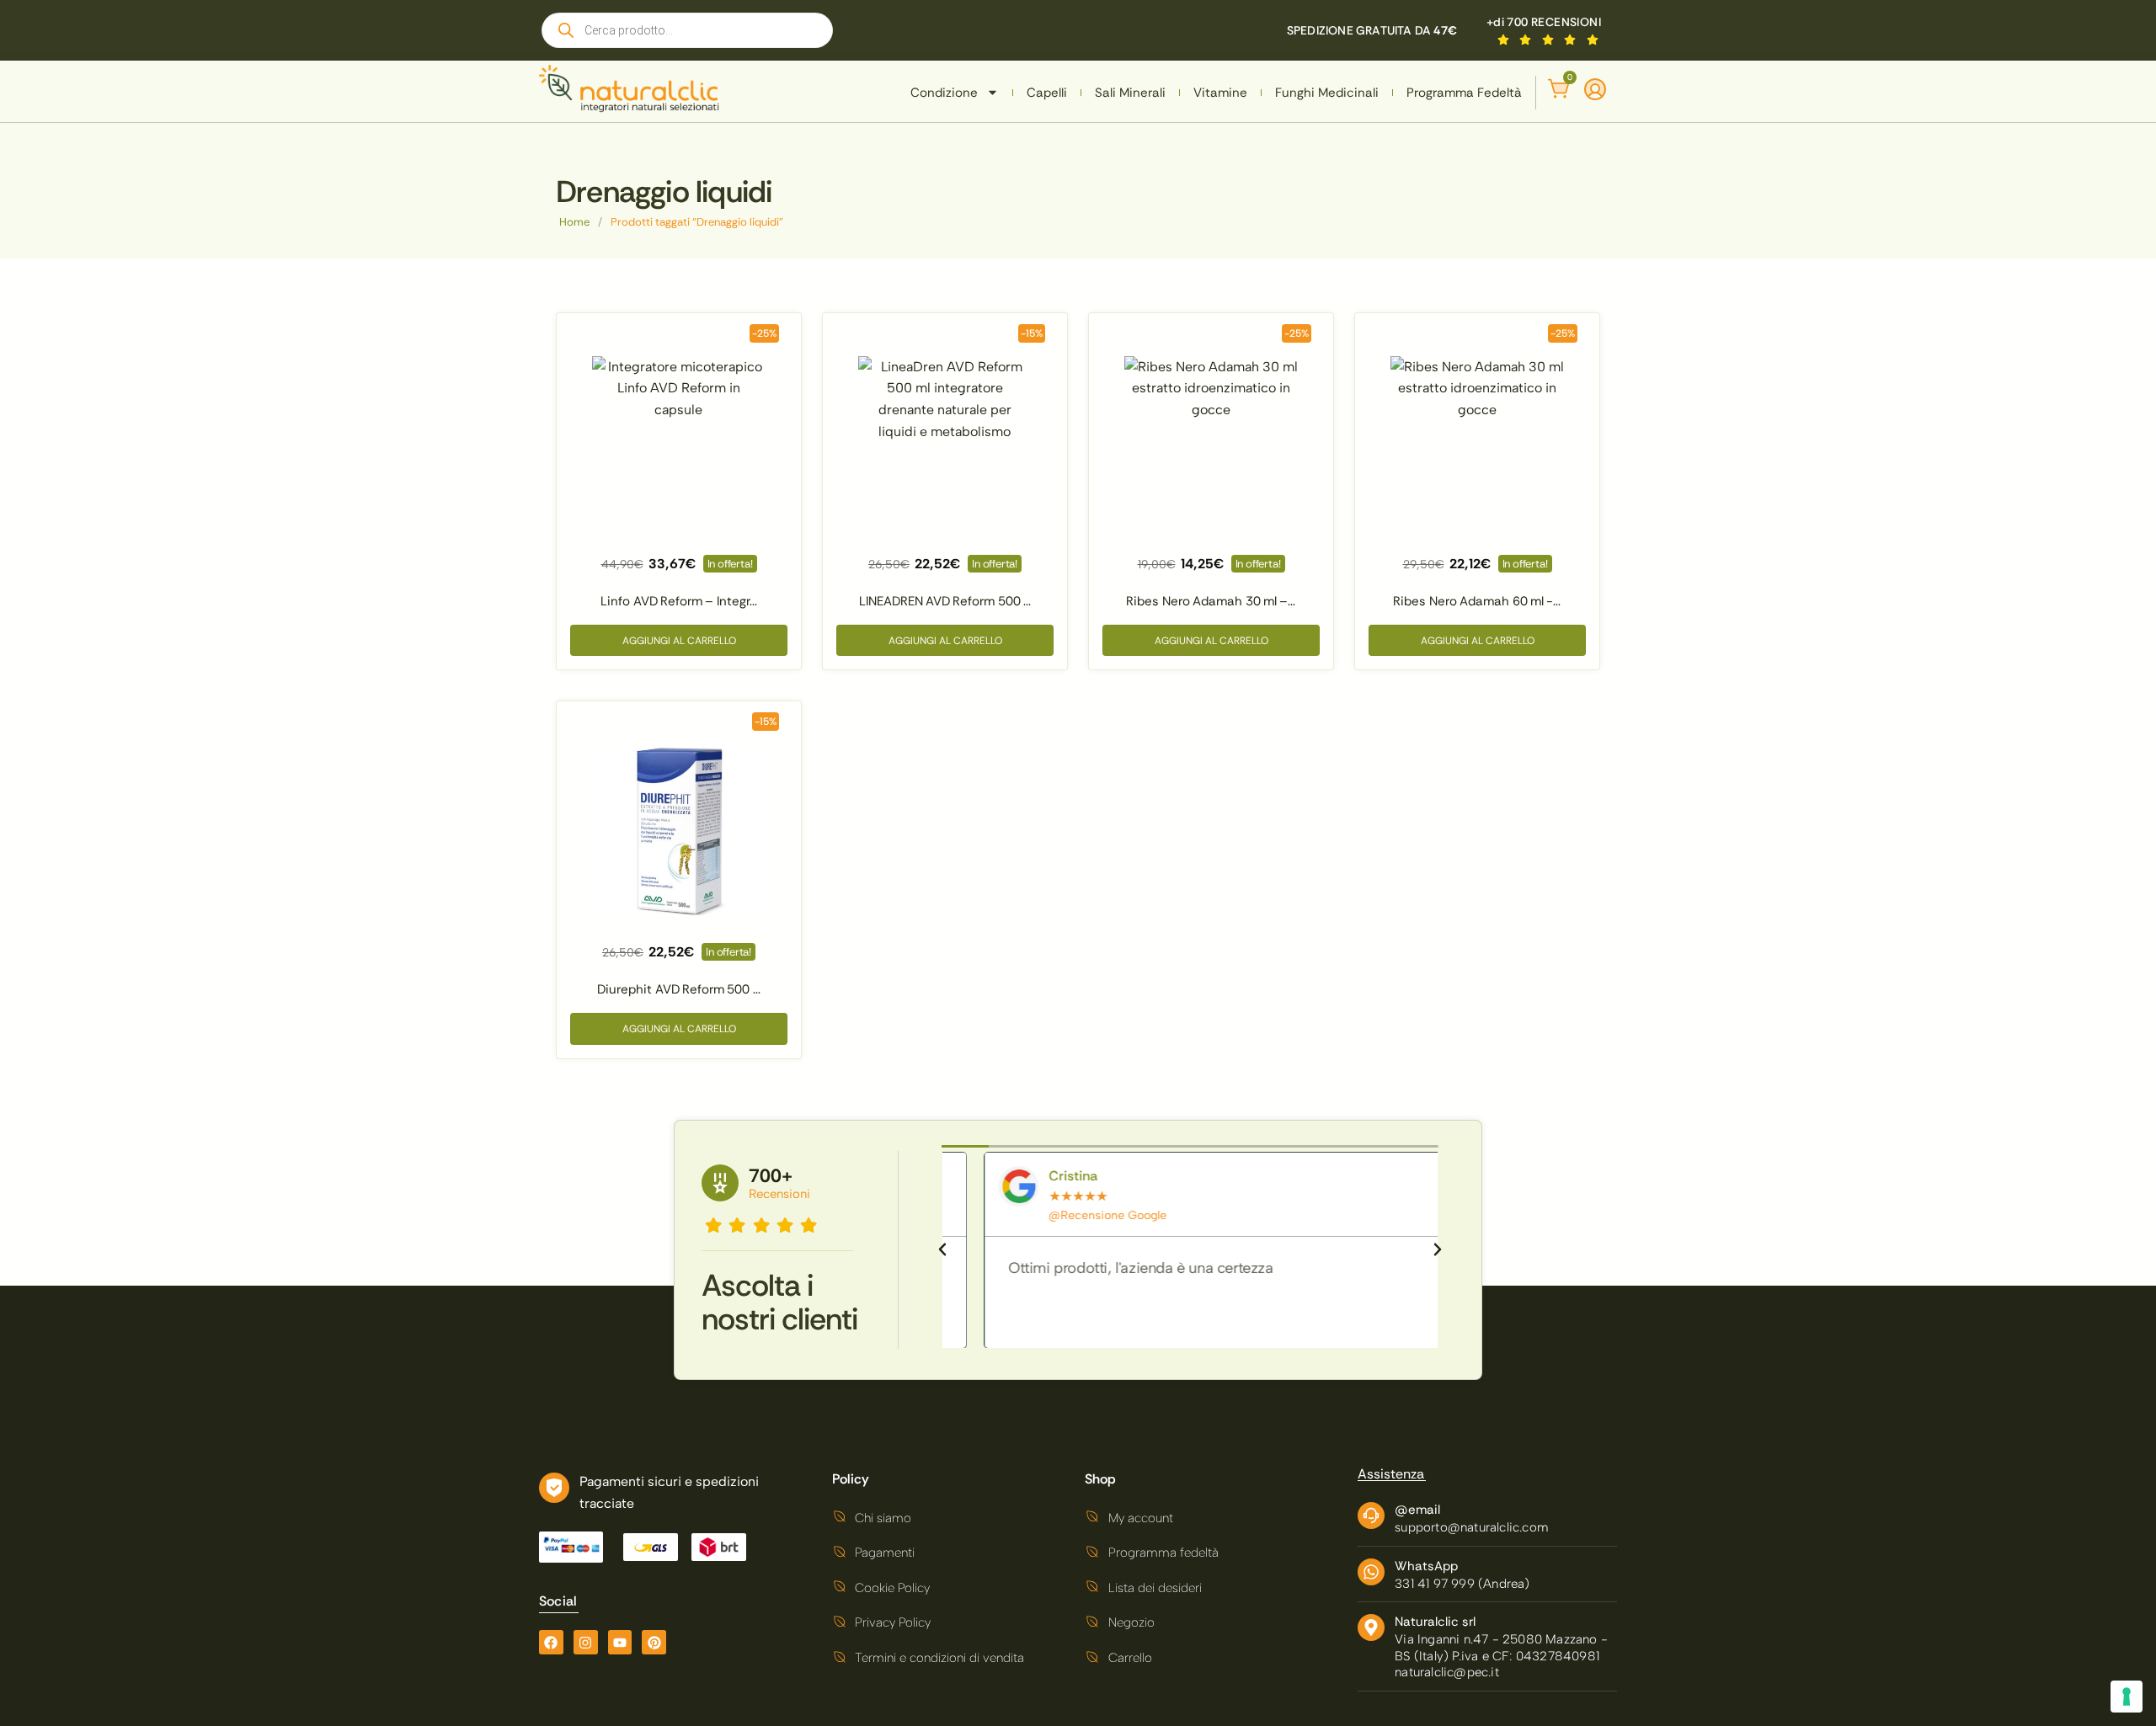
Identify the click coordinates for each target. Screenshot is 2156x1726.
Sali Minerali (1130, 93)
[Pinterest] (654, 1642)
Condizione (944, 93)
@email (1417, 1510)
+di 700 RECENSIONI (1544, 22)
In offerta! (730, 564)
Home (574, 222)
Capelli (1047, 93)
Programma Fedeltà (1464, 93)
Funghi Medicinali (1327, 93)
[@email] (1371, 1516)
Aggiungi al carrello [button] (679, 641)
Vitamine (1220, 93)
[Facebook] (551, 1642)
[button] (942, 1249)
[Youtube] (620, 1642)
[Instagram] (586, 1642)
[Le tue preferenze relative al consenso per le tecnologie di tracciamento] (2127, 1697)
